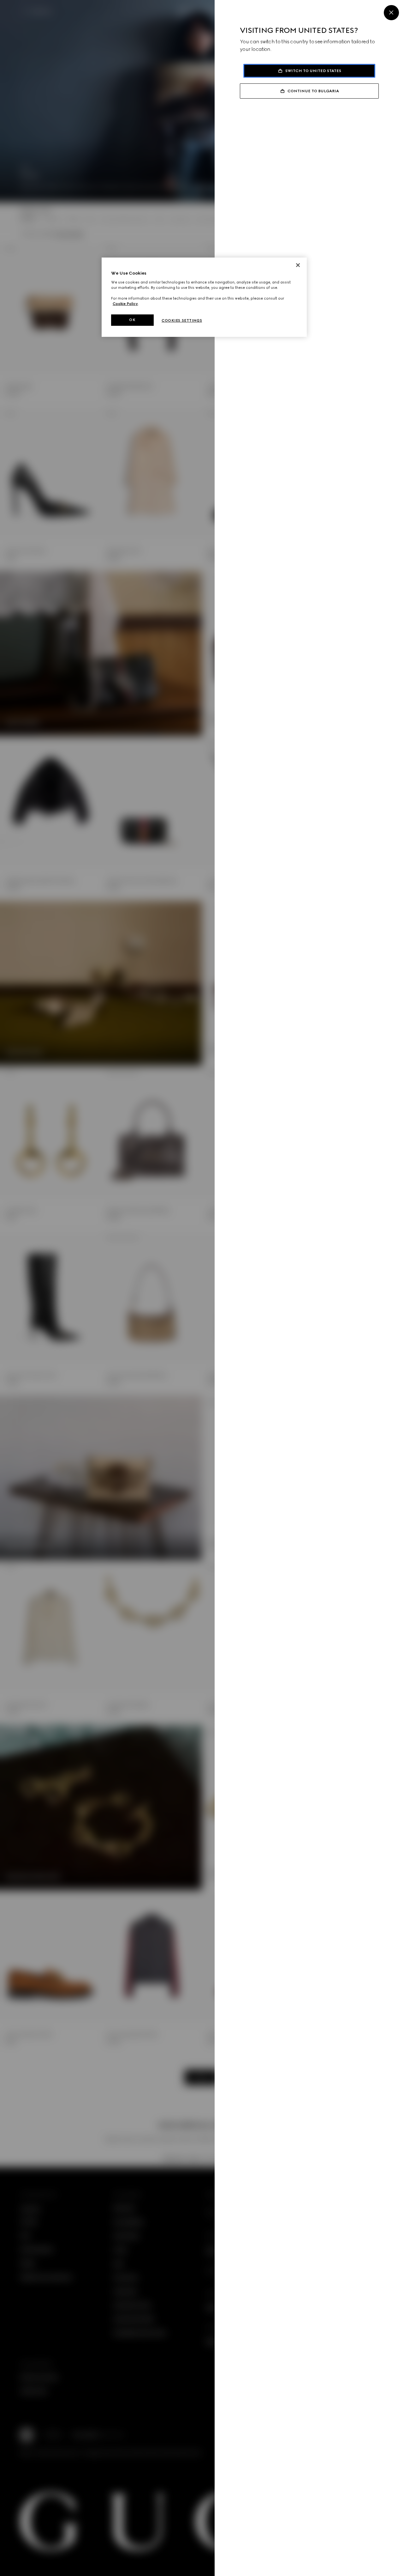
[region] (204, 297)
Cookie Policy (125, 304)
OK (132, 320)
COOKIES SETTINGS (182, 320)
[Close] (391, 13)
